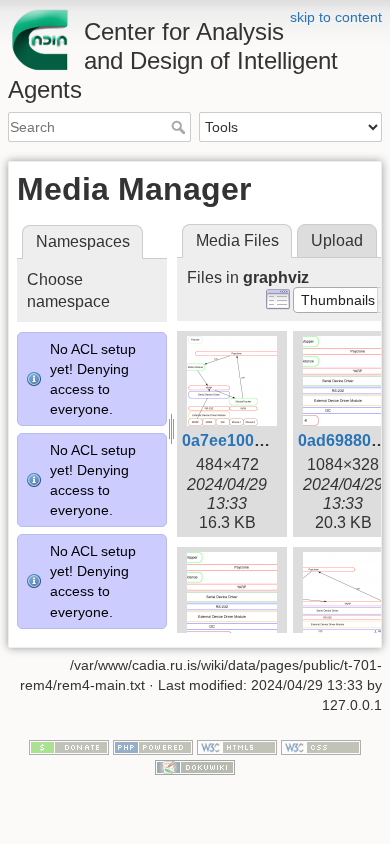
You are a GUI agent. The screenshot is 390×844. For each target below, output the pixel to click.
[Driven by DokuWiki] (195, 766)
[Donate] (69, 747)
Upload (337, 240)
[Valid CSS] (321, 747)
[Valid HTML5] (237, 747)
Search (180, 127)
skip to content (336, 17)
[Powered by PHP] (153, 747)
